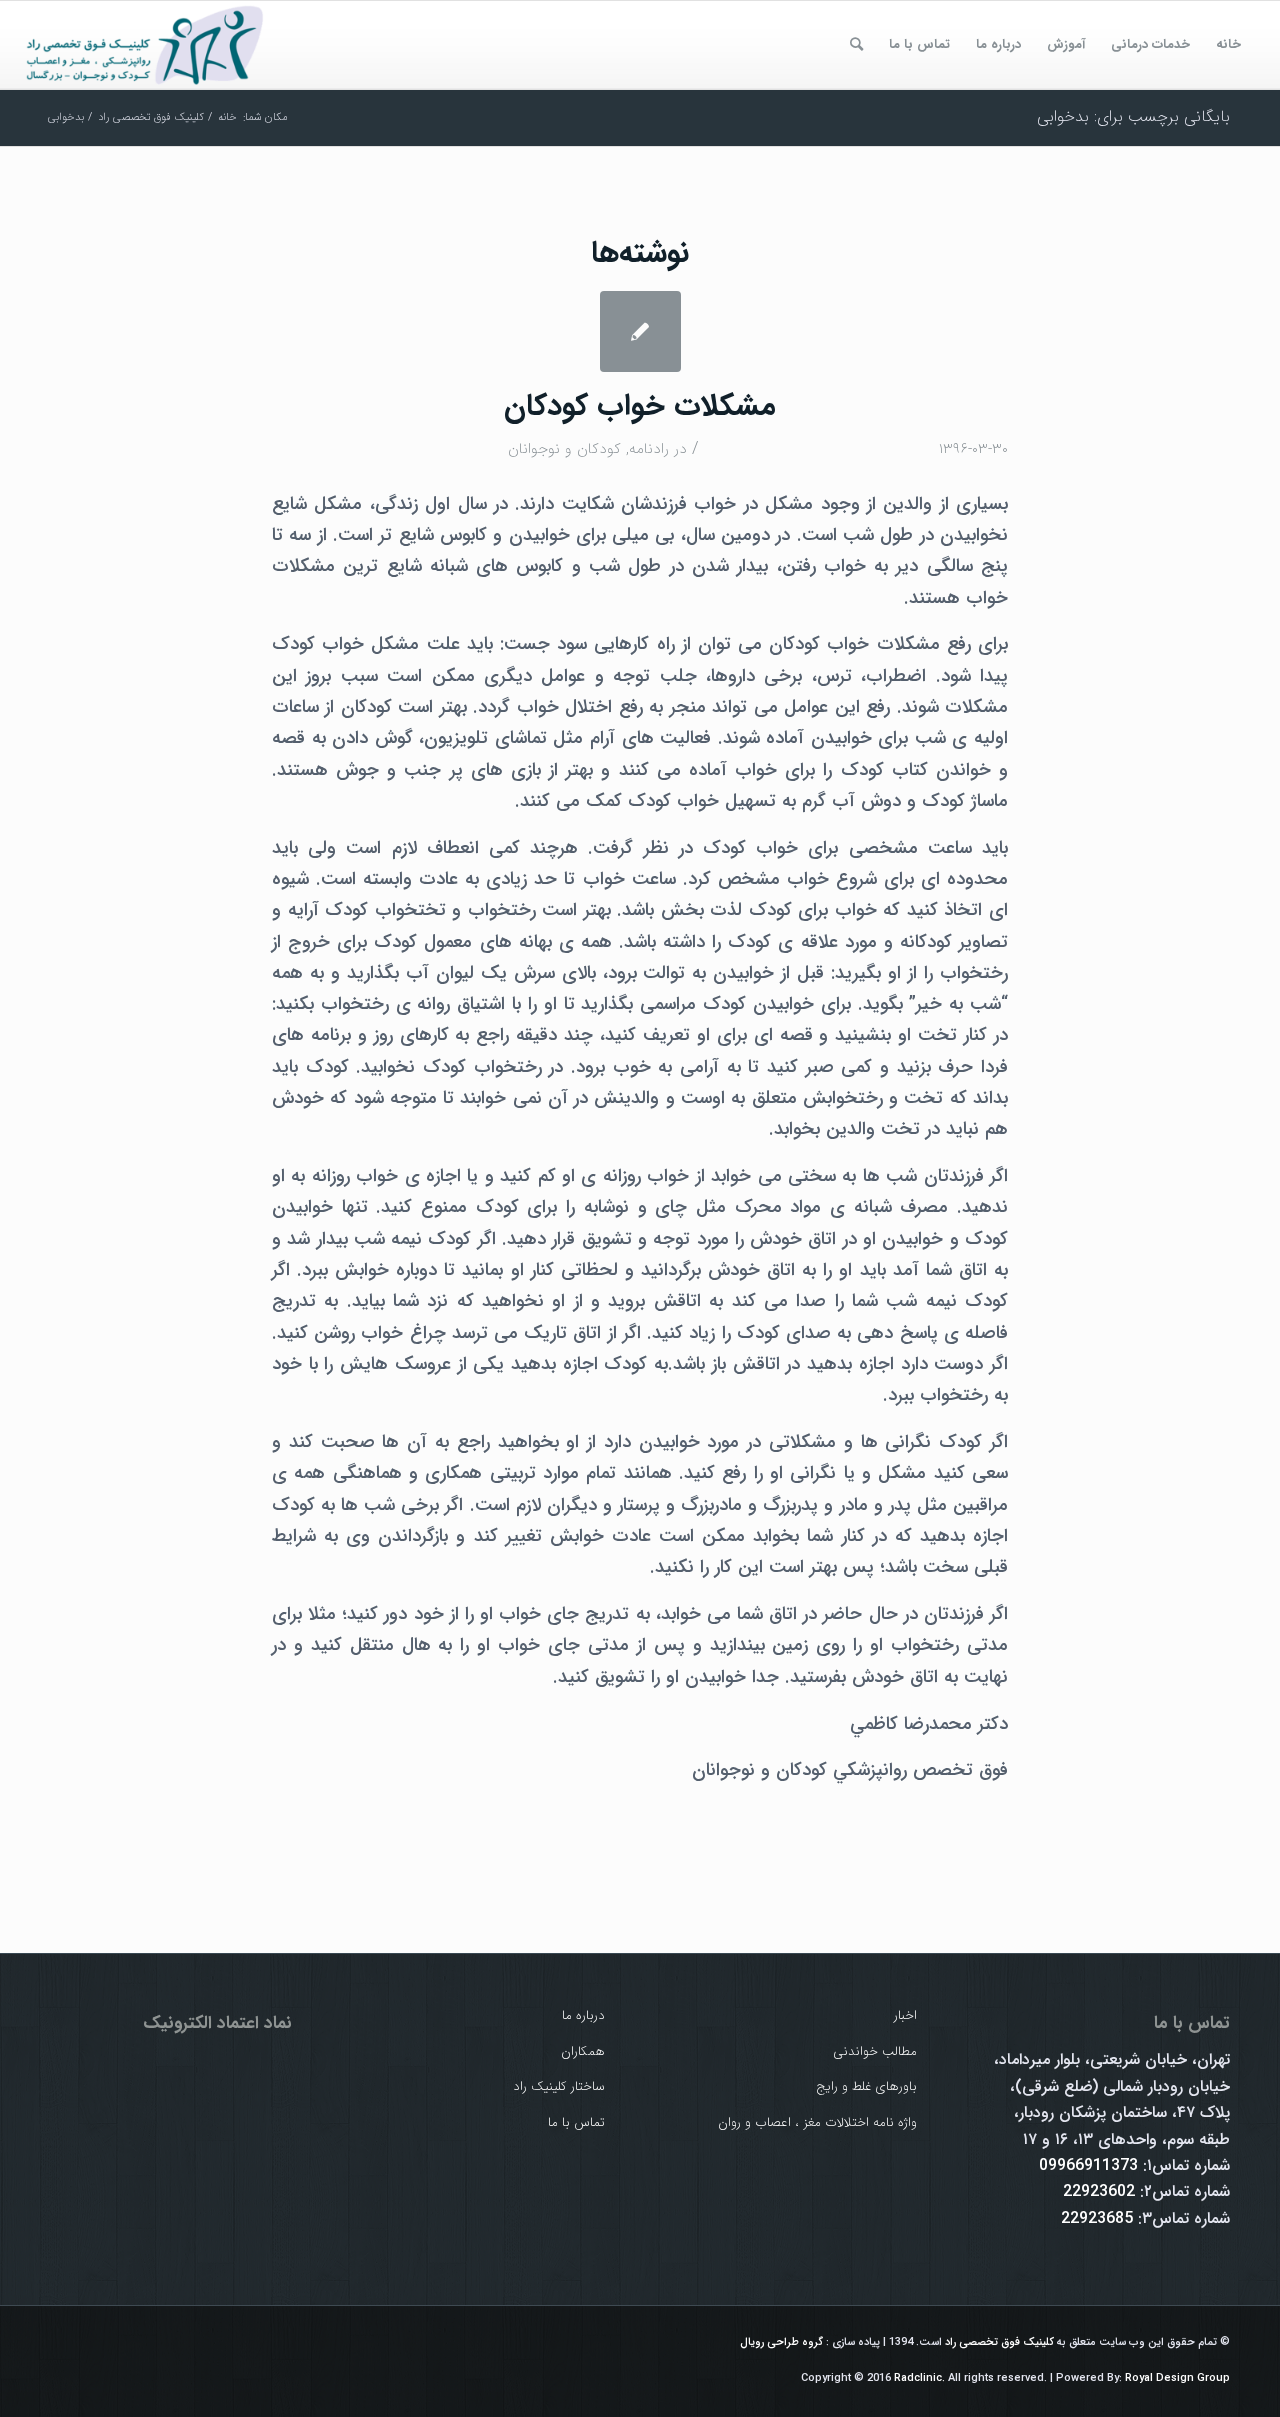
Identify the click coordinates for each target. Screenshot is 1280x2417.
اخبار (905, 2015)
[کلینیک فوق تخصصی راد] (146, 45)
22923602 (1099, 2191)
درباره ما (583, 2015)
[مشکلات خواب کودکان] (640, 331)
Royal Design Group (1177, 2378)
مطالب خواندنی (875, 2051)
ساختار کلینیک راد (559, 2086)
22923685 (1097, 2218)
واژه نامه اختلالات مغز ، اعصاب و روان (817, 2122)
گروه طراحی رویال (781, 2342)
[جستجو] (856, 45)
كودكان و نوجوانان (564, 449)
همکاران (583, 2051)
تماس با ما (576, 2122)
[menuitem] (1228, 45)
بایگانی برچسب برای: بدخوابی (1133, 116)
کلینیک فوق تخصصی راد (999, 2342)
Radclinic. (919, 2378)
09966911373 (1088, 2165)
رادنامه (649, 449)
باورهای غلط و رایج (866, 2086)
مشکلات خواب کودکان (640, 406)
